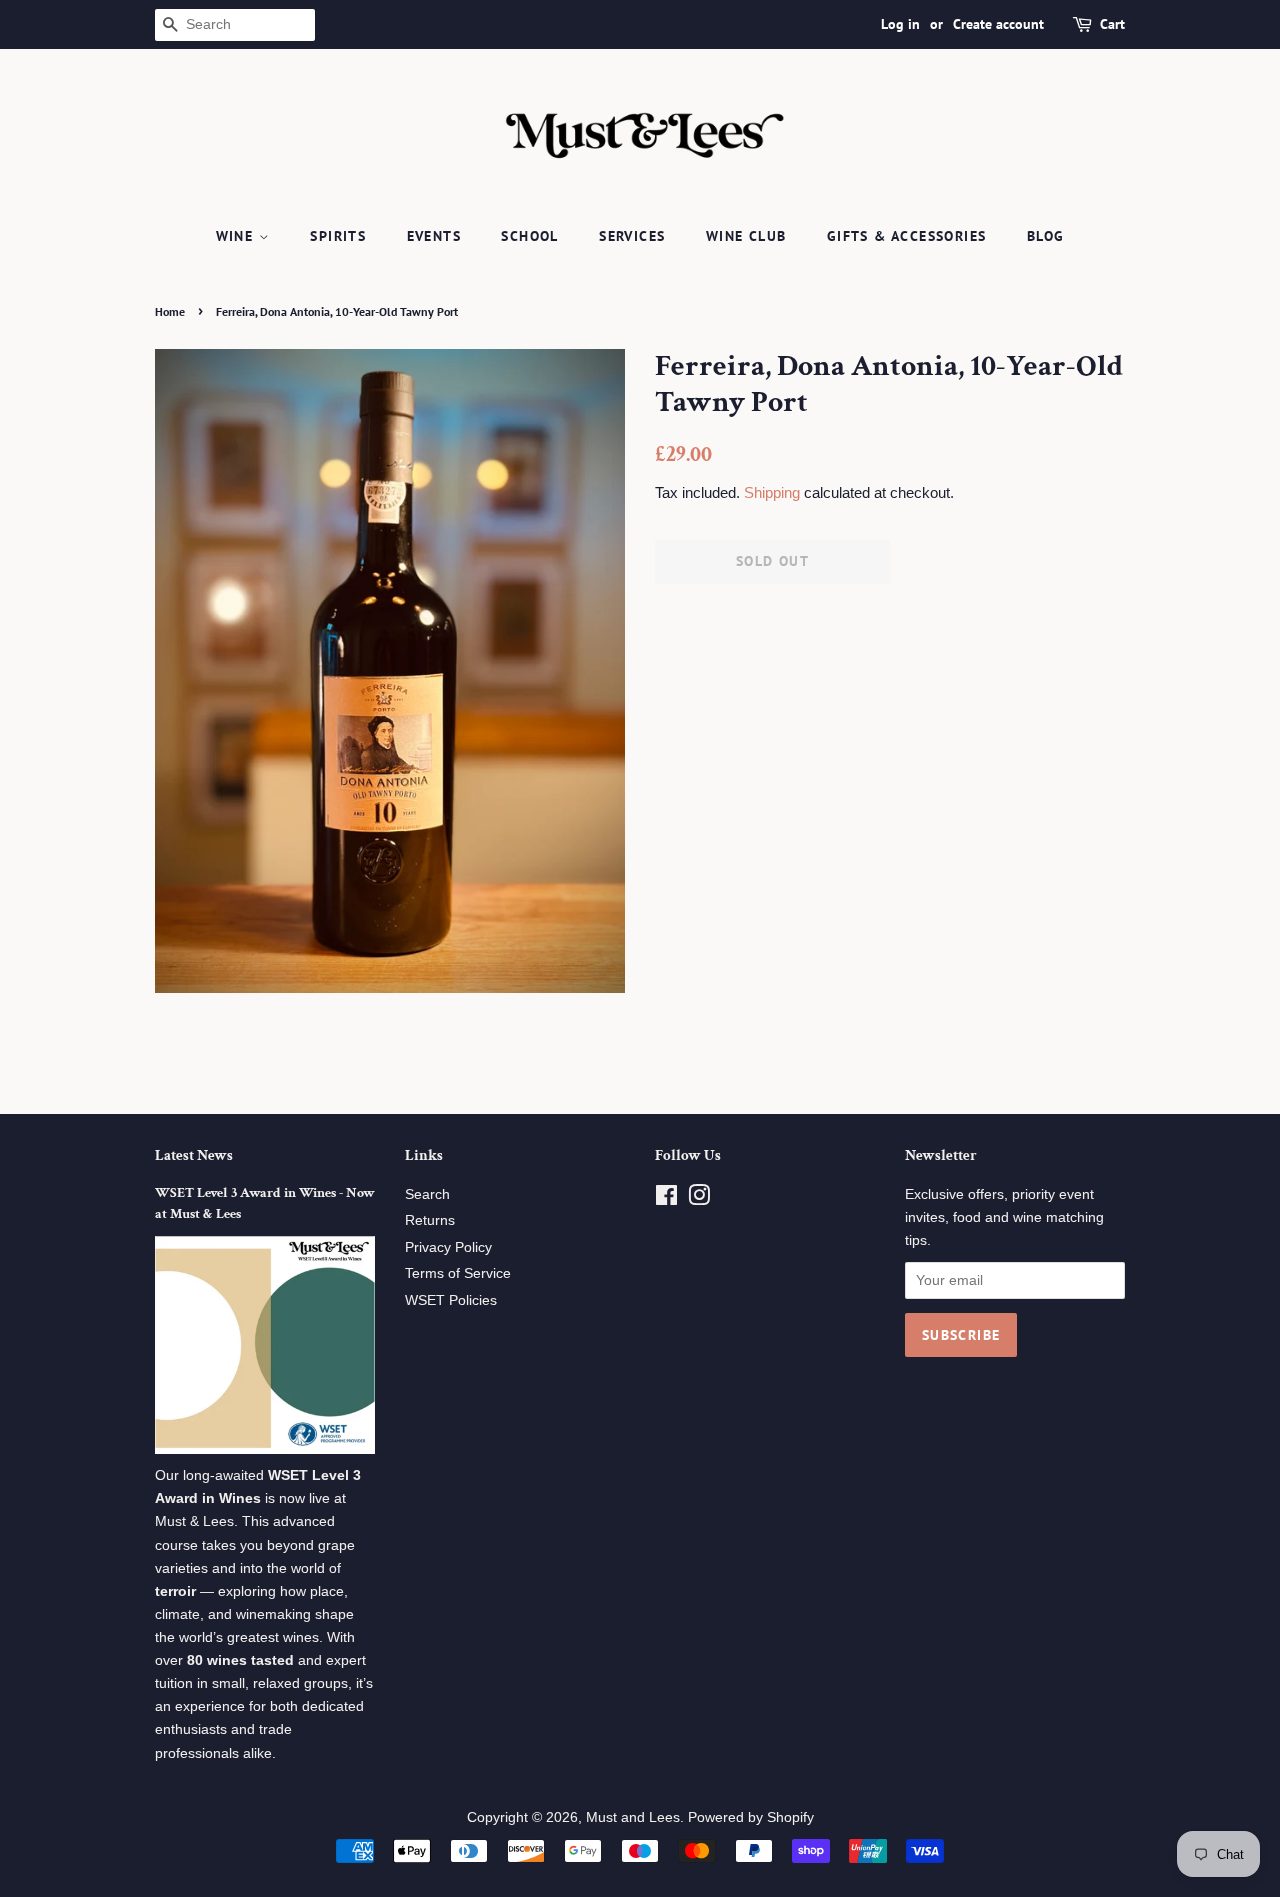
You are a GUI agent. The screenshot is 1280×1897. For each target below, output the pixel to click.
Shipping (772, 492)
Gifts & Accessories (907, 236)
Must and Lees (633, 1817)
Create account (998, 24)
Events (434, 236)
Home (170, 311)
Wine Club (746, 236)
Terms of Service (458, 1273)
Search (427, 1194)
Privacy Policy (448, 1247)
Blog (1046, 236)
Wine (237, 236)
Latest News (194, 1155)
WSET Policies (451, 1300)
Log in (900, 24)
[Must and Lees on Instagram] (699, 1199)
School (529, 236)
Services (632, 236)
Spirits (338, 236)
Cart (1112, 24)
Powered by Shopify (751, 1817)
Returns (430, 1220)
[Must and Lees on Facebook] (666, 1199)
